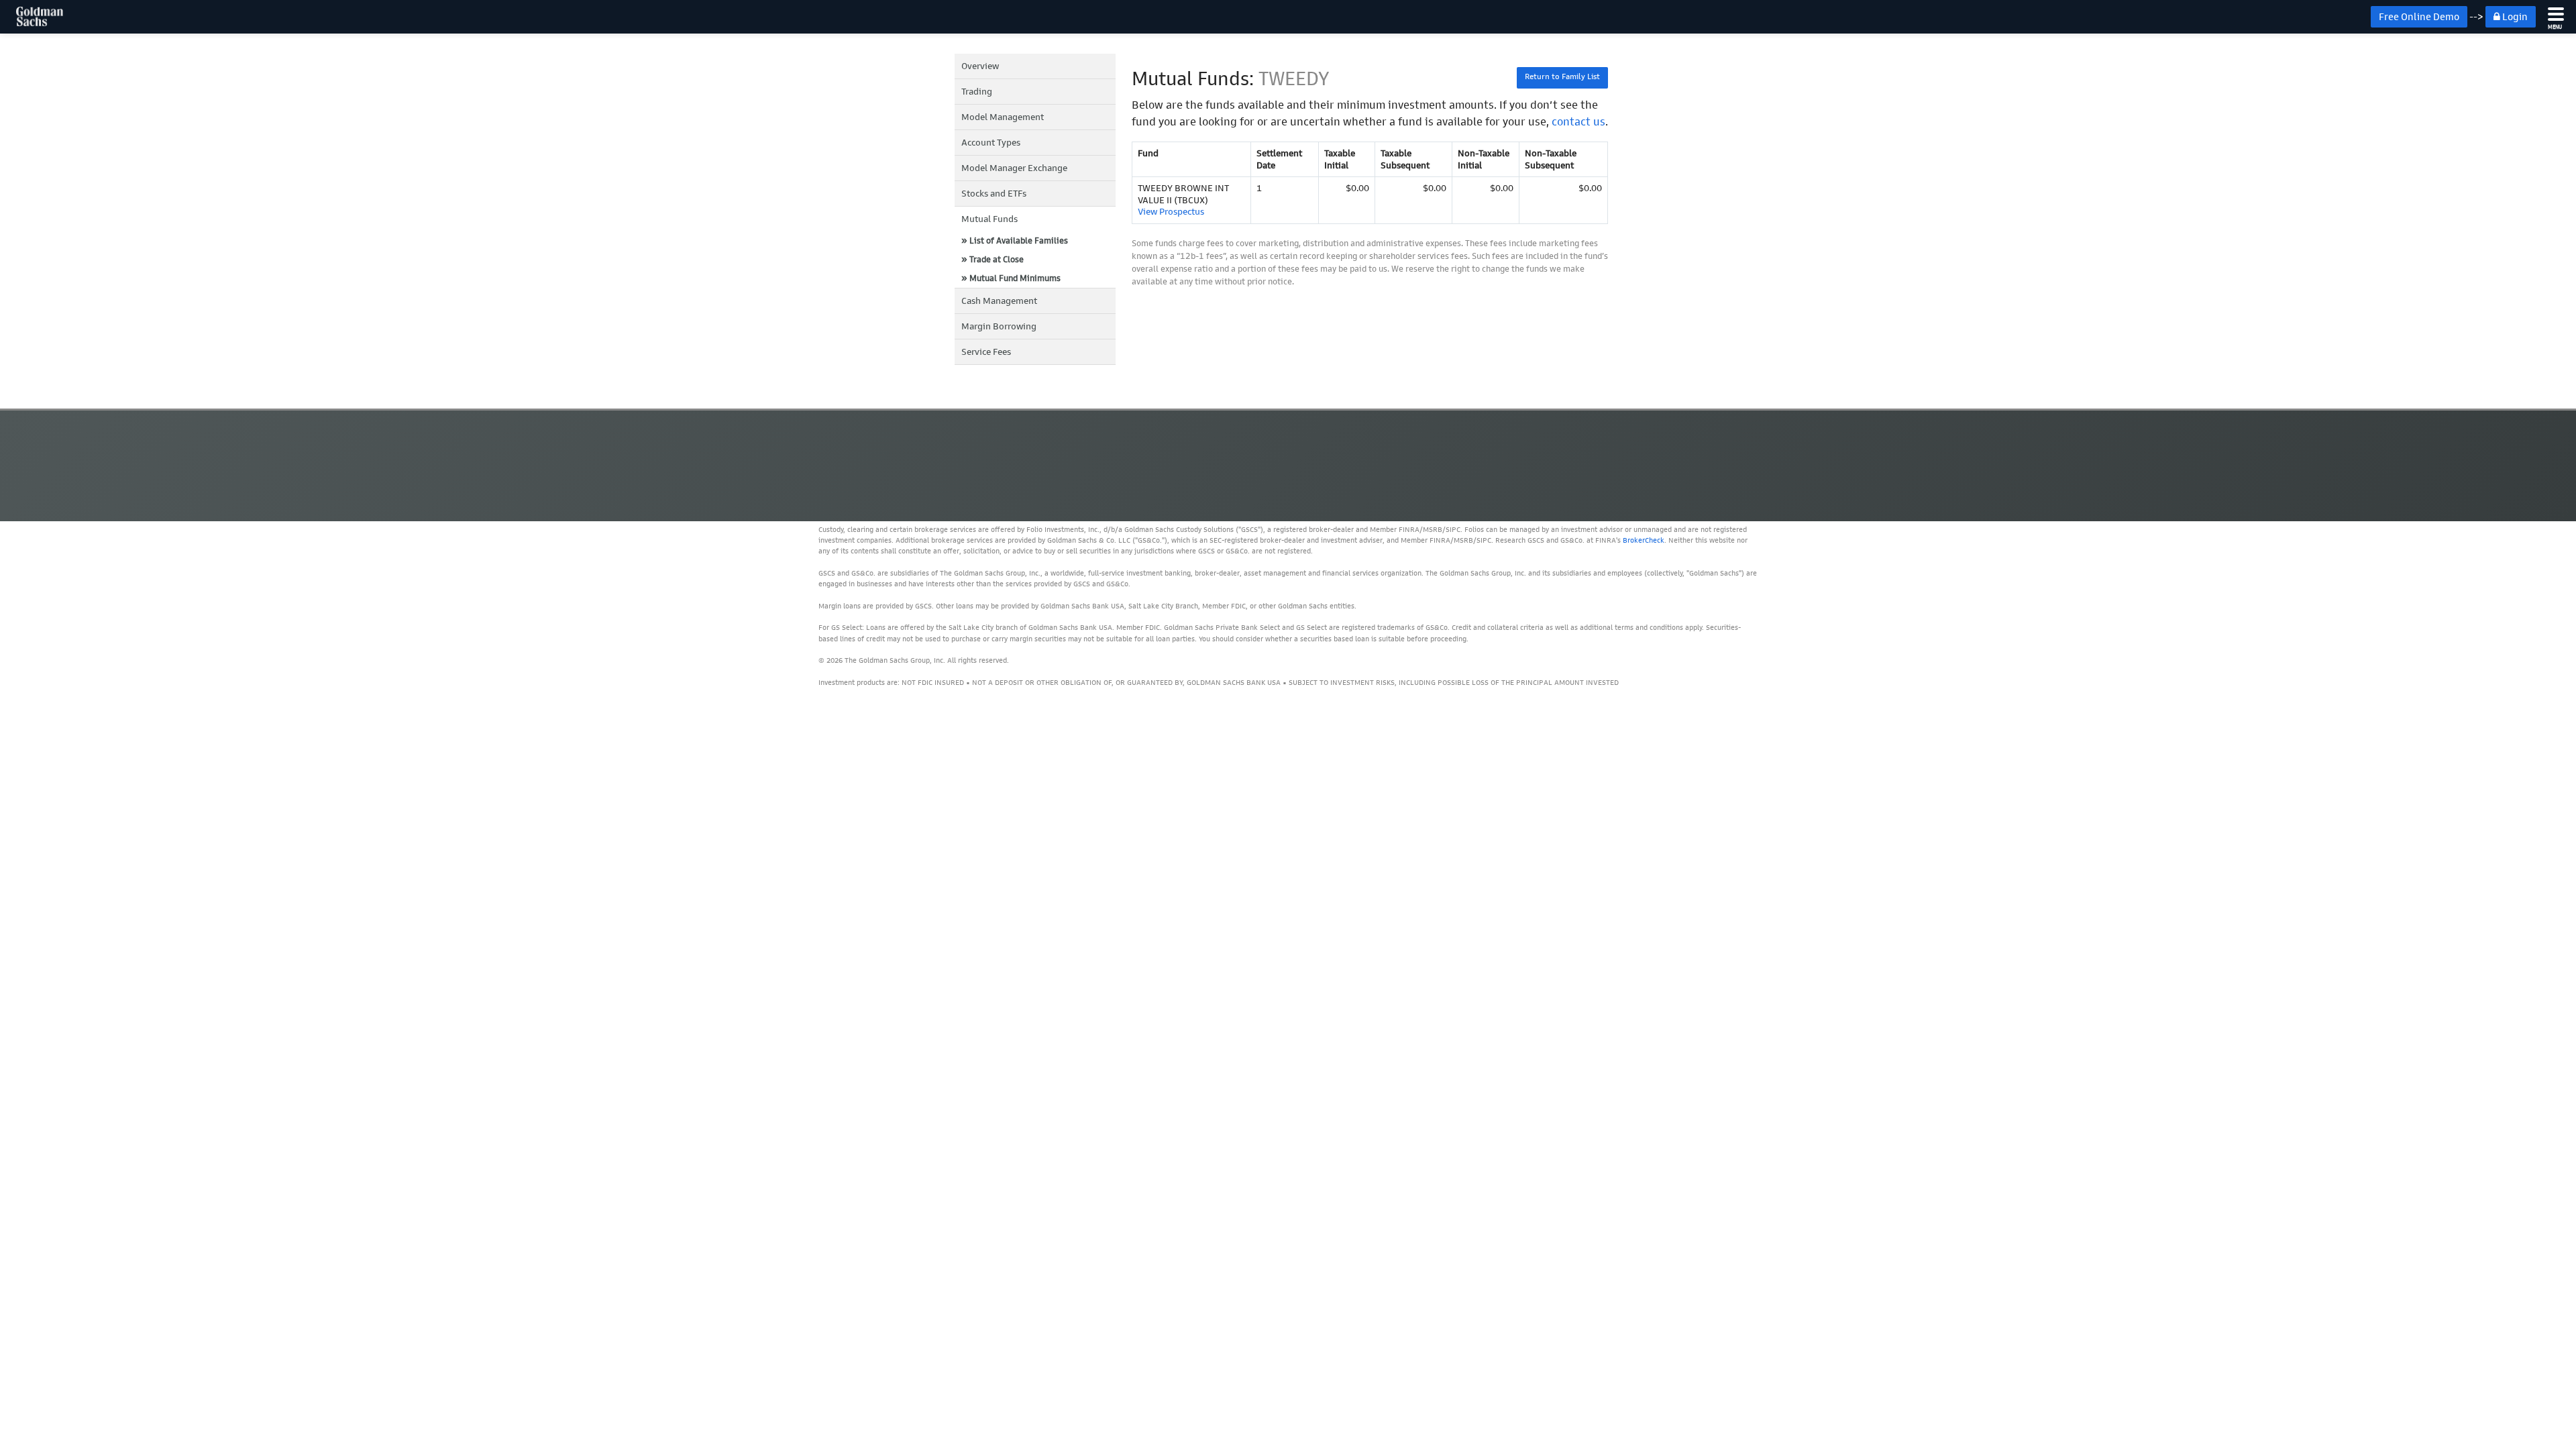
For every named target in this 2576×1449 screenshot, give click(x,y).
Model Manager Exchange (1014, 168)
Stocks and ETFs (994, 194)
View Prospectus (1171, 212)
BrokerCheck (1644, 540)
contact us (1578, 121)
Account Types (991, 143)
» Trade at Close (992, 259)
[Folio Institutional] (32, 17)
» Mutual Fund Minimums (1011, 278)
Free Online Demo (2419, 17)
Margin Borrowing (999, 326)
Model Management (1003, 117)
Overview (980, 66)
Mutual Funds (989, 219)
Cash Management (999, 301)
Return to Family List (1562, 76)
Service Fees (986, 352)
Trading (977, 92)
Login (2514, 17)
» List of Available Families (1015, 240)
